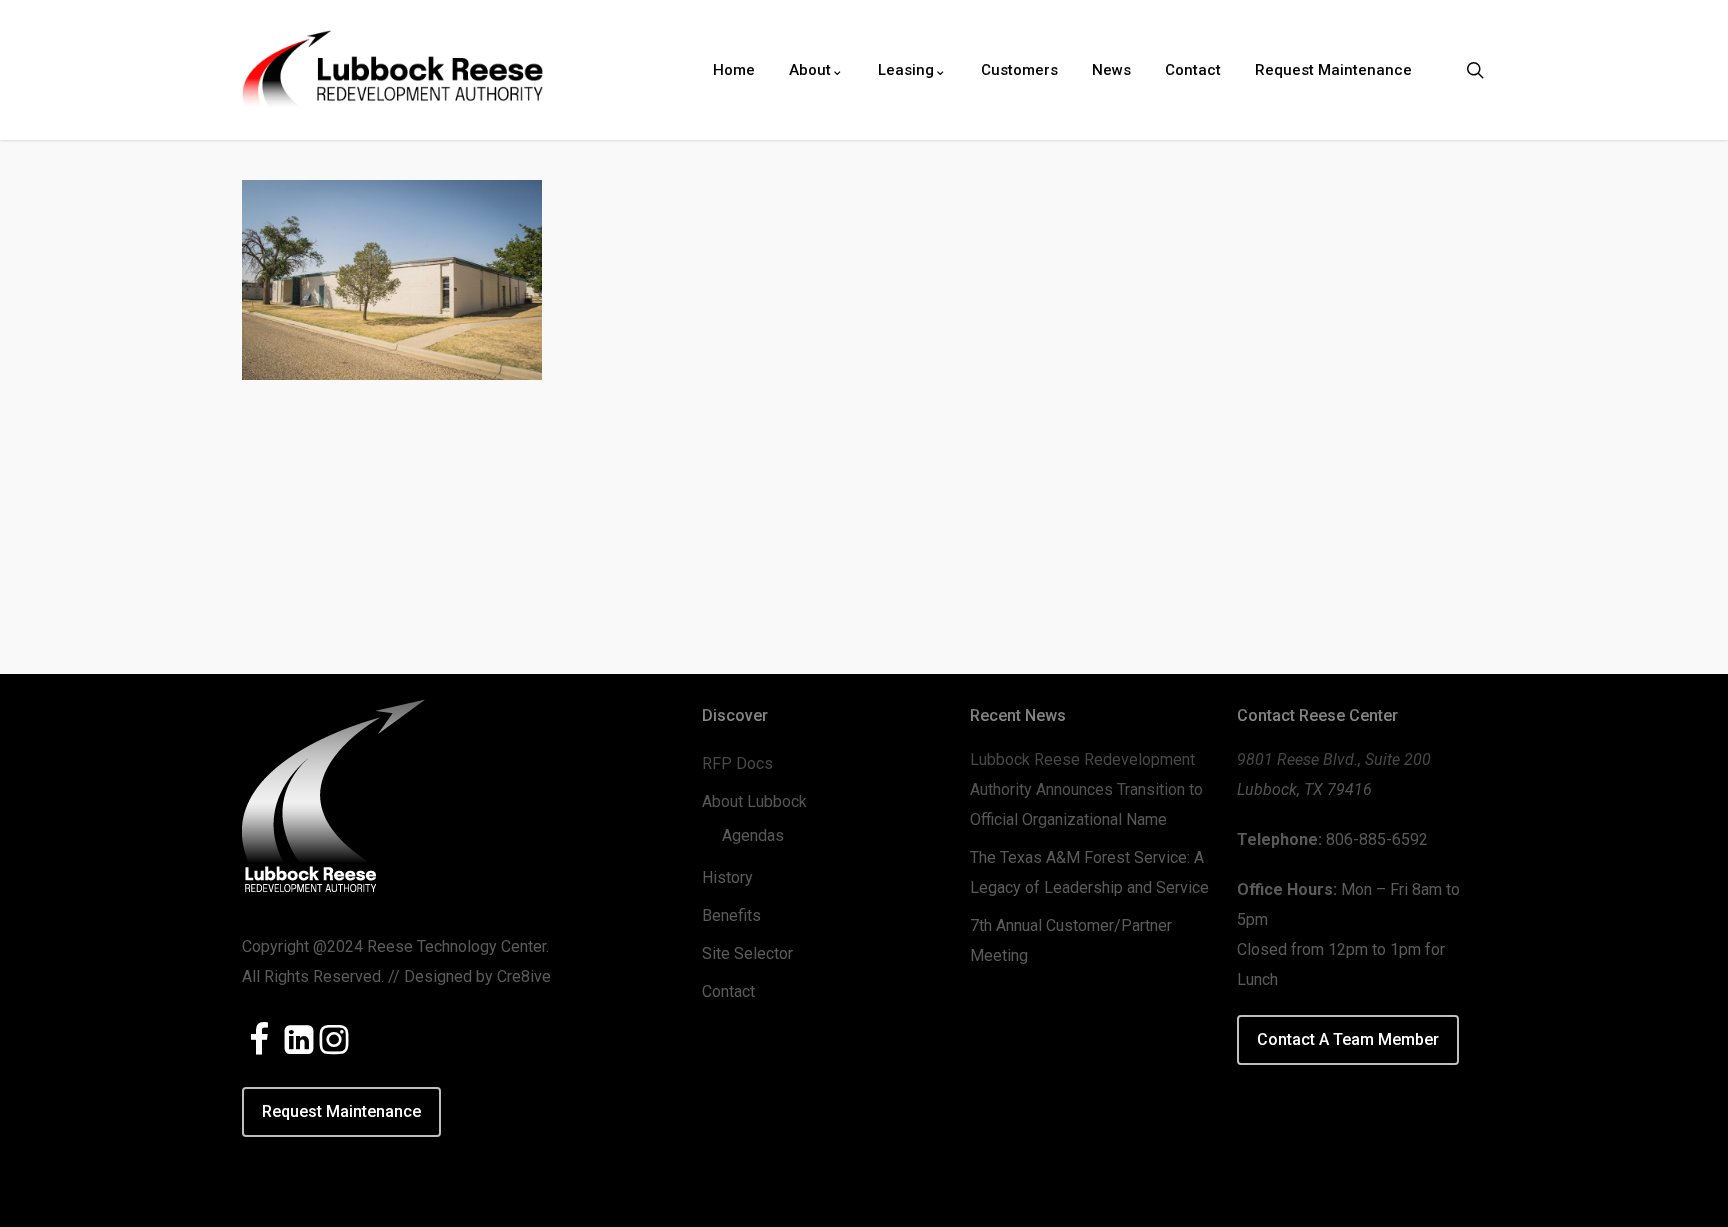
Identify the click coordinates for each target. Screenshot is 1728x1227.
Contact (728, 991)
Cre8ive (524, 976)
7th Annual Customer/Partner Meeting (1071, 940)
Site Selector (747, 953)
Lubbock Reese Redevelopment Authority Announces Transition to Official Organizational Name (1086, 789)
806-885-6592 (1377, 839)
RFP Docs (737, 763)
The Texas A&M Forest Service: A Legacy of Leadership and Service (1089, 872)
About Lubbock (754, 801)
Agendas (753, 835)
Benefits (731, 915)
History (727, 877)
